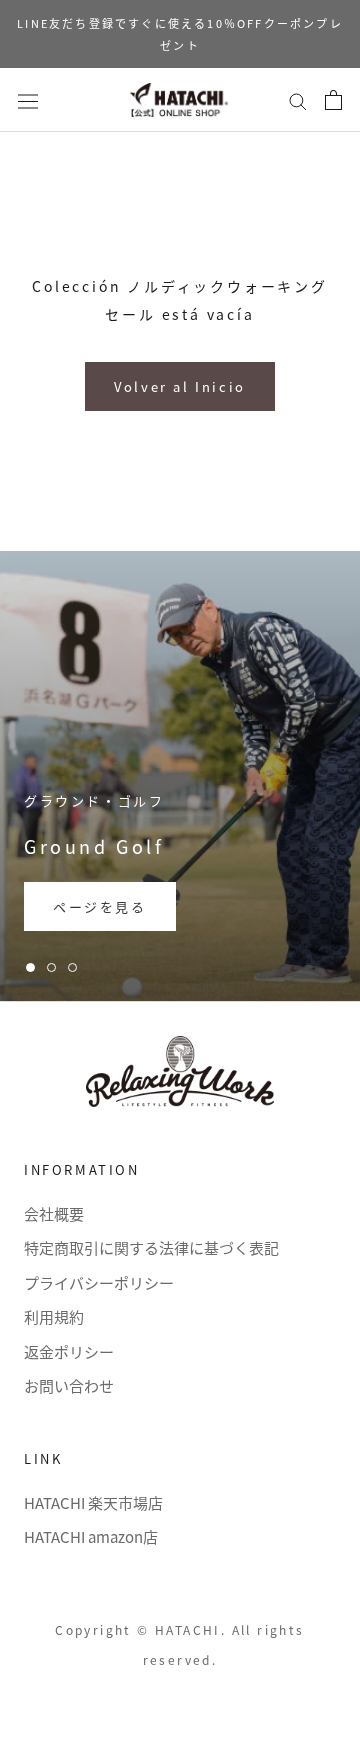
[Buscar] (298, 100)
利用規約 (54, 1316)
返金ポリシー (69, 1351)
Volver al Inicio (180, 386)
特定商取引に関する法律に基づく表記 (151, 1247)
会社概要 (54, 1213)
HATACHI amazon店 (91, 1536)
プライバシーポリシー (99, 1282)
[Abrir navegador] (28, 99)
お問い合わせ (69, 1385)
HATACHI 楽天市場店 (93, 1502)
